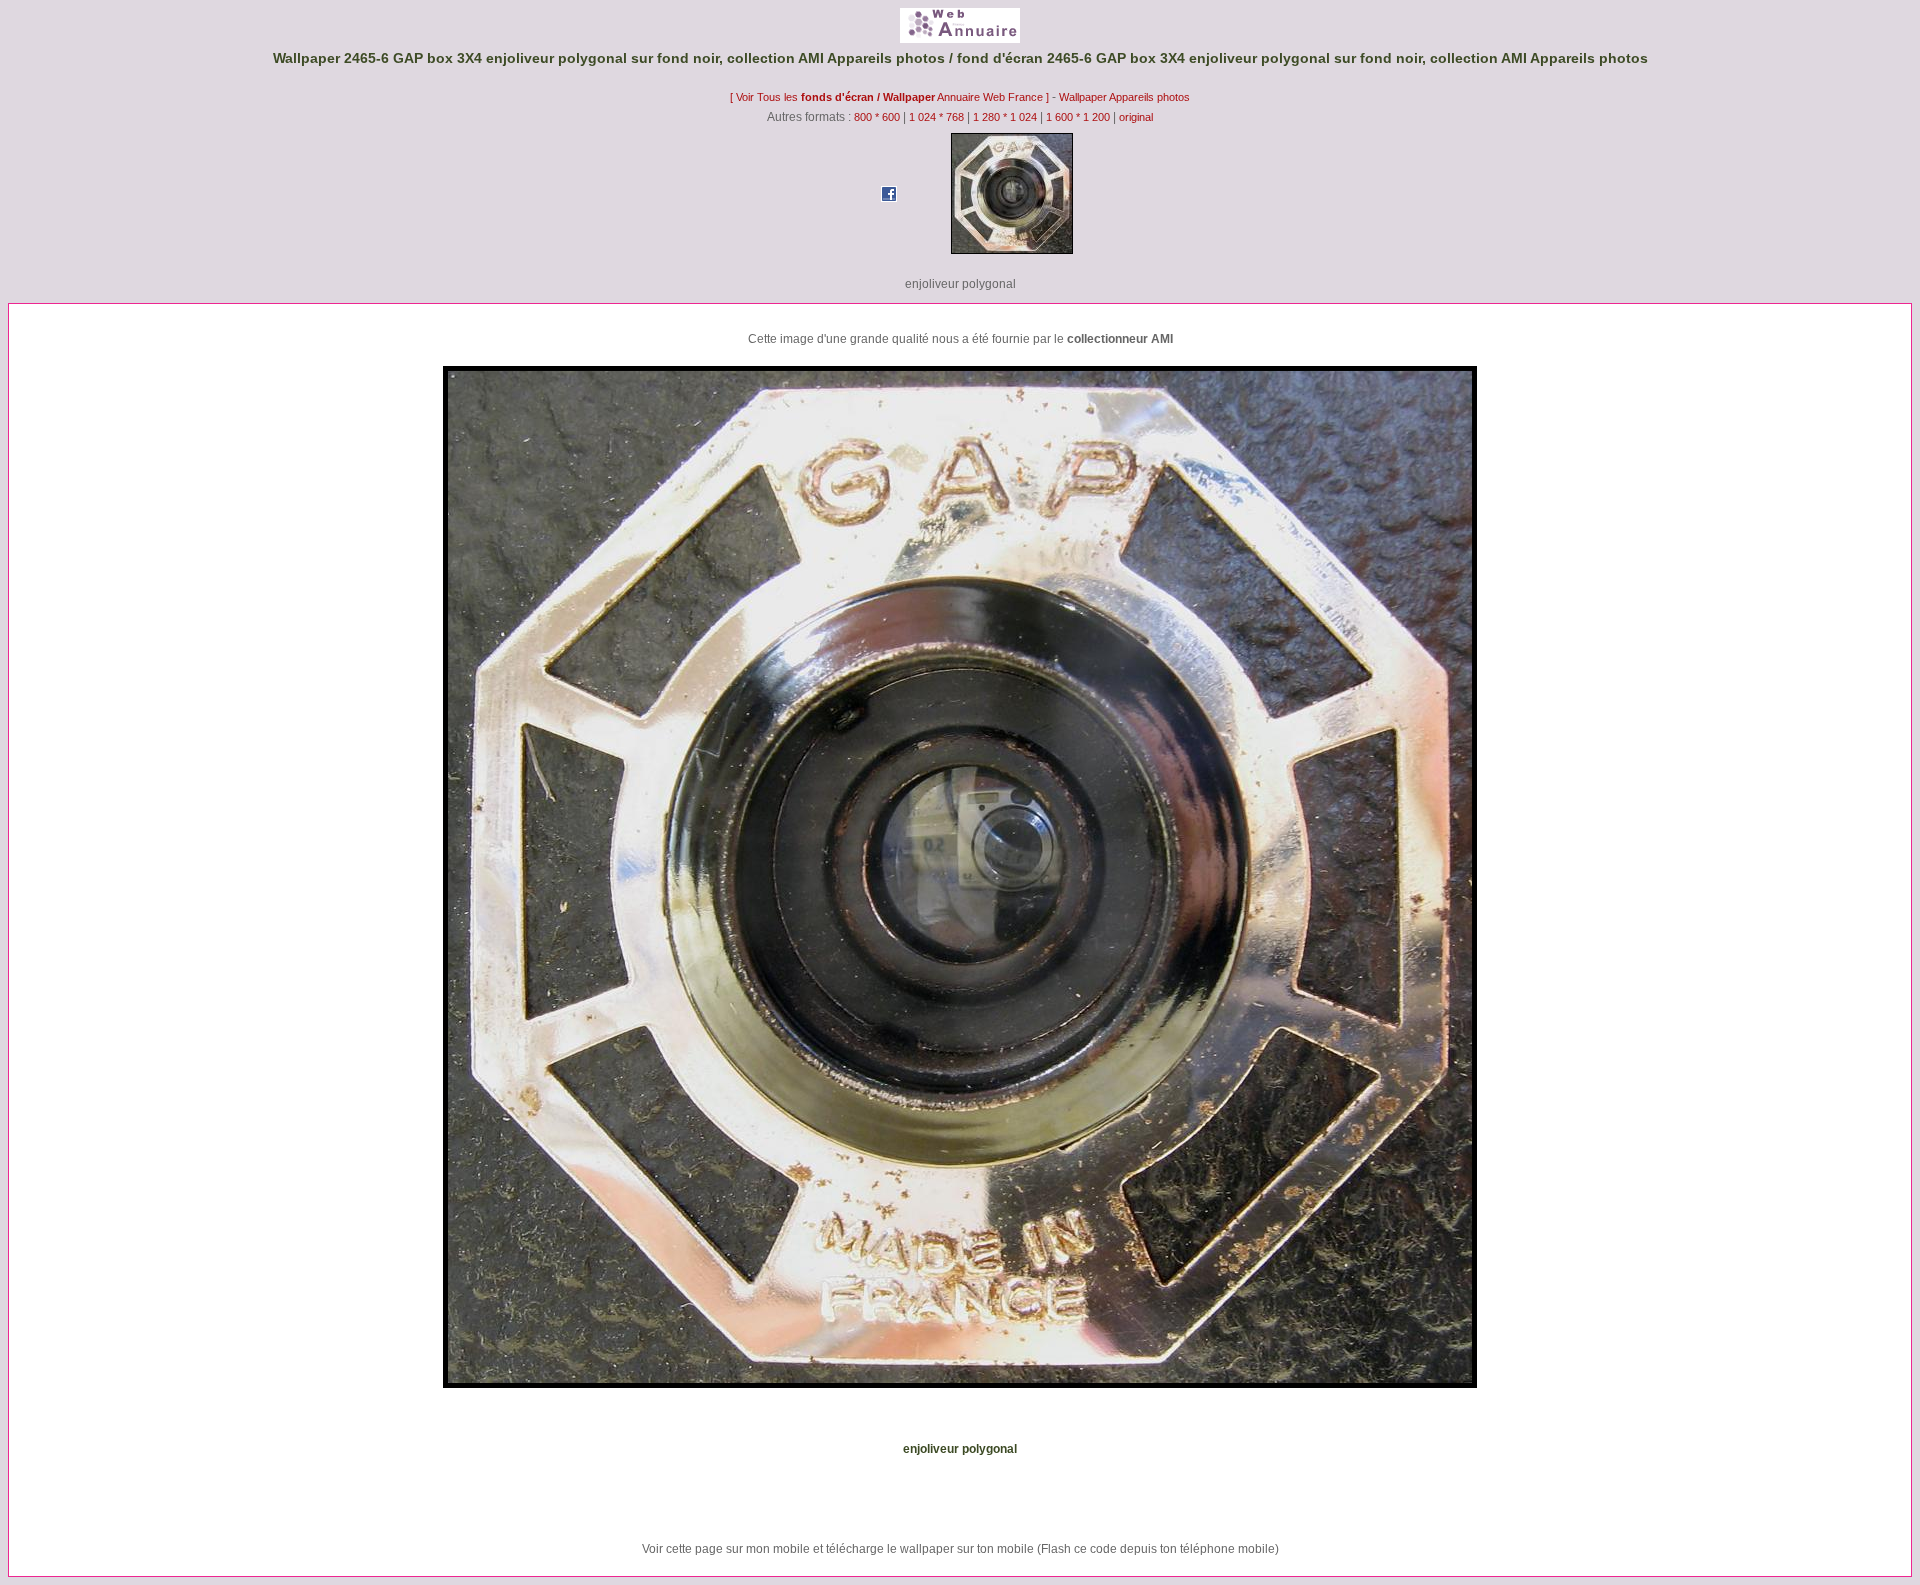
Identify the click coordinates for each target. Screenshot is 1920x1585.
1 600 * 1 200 (1078, 117)
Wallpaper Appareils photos (1124, 97)
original (1136, 117)
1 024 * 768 (938, 117)
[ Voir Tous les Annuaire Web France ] (891, 97)
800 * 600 (877, 117)
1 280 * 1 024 (1005, 117)
